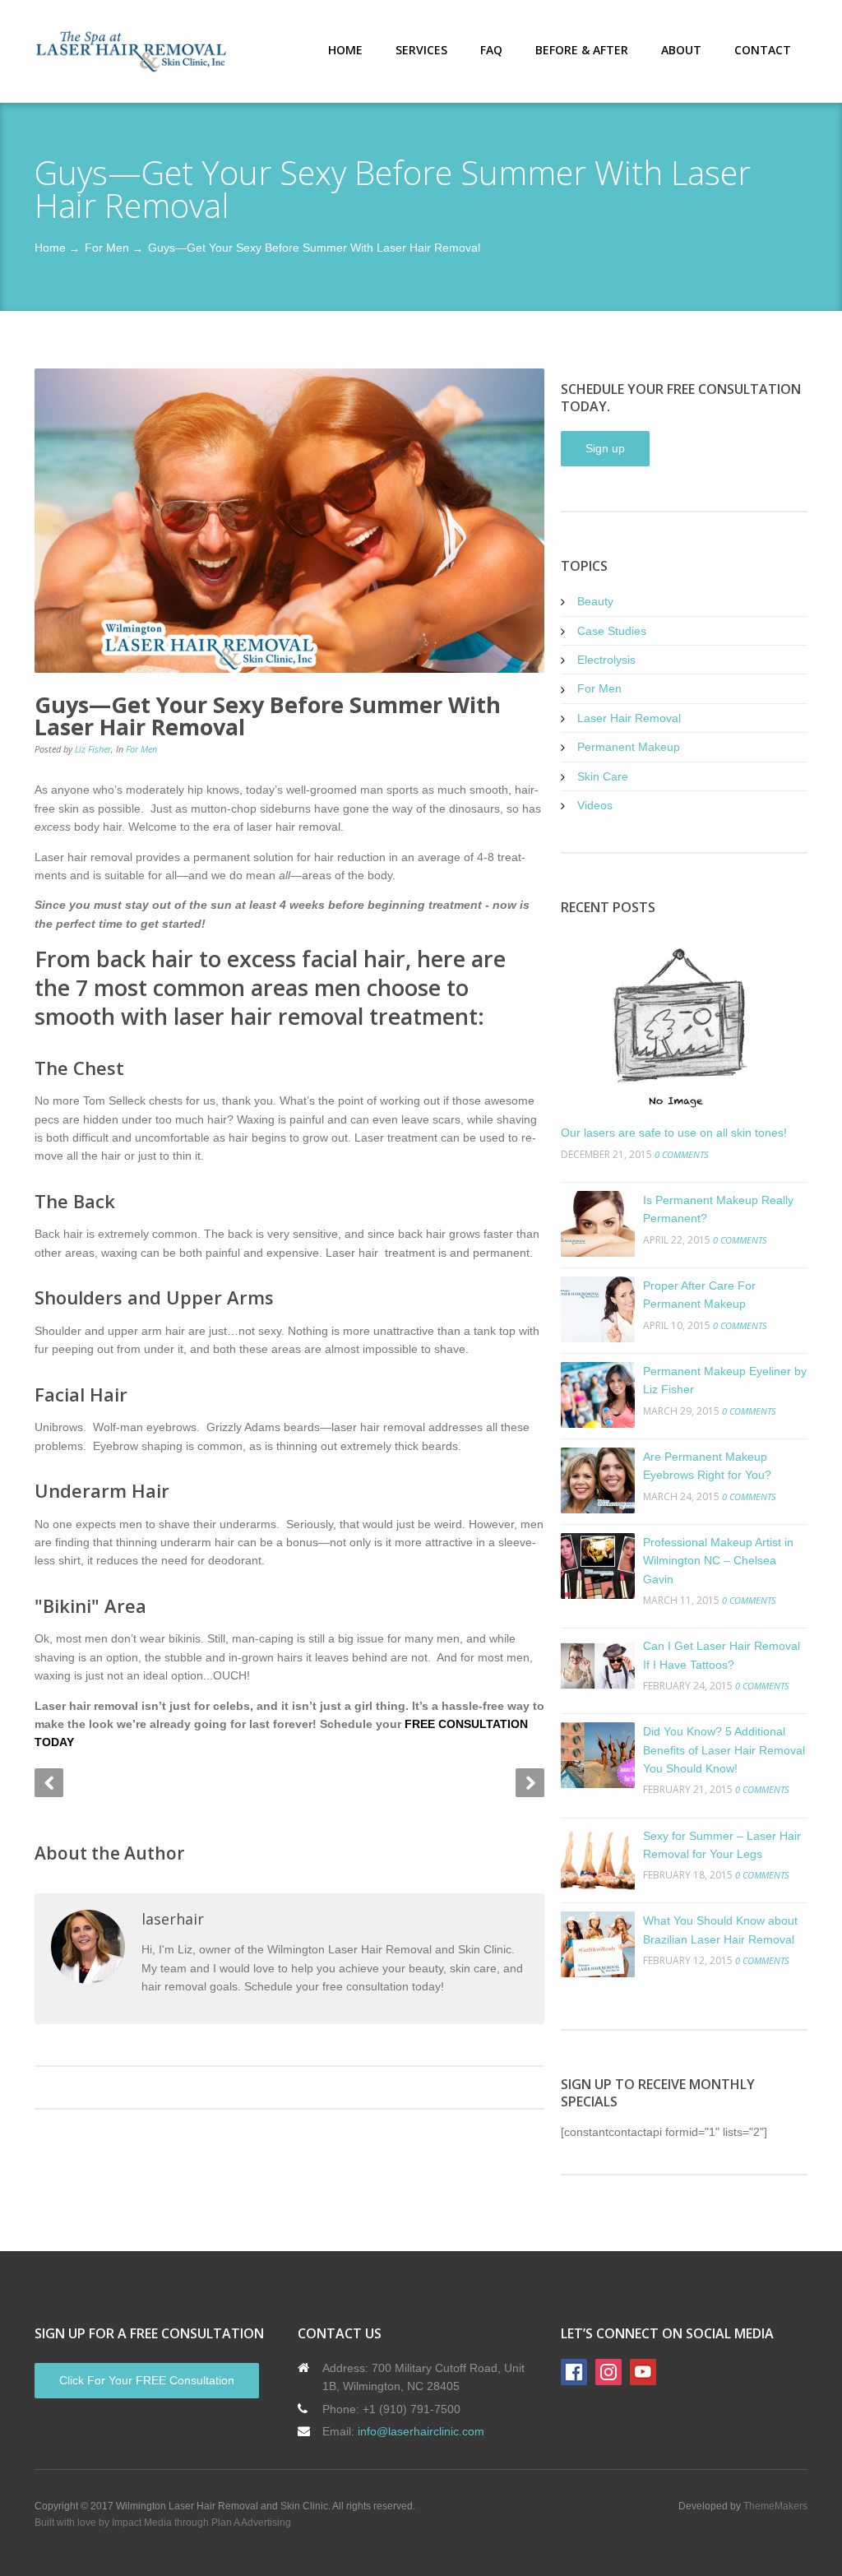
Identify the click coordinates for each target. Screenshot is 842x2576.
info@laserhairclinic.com (421, 2431)
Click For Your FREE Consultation (147, 2380)
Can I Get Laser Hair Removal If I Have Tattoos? (722, 1655)
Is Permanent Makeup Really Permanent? (718, 1209)
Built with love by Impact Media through (123, 2523)
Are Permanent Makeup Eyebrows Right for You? (707, 1466)
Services (421, 50)
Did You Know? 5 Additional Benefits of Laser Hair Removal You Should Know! (724, 1750)
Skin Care (603, 776)
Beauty (595, 601)
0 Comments (682, 1154)
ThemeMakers (775, 2506)
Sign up (605, 448)
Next (530, 1783)
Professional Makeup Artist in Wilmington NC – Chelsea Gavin (718, 1561)
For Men (107, 248)
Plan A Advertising (251, 2523)
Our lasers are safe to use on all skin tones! (674, 1133)
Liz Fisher (93, 749)
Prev (49, 1783)
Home (345, 50)
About (681, 50)
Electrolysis (606, 660)
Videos (595, 805)
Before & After (582, 50)
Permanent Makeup (629, 747)
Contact (763, 50)
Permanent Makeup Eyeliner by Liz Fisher (725, 1380)
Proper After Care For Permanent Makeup (699, 1295)
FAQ (491, 50)
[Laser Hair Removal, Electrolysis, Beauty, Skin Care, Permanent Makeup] (131, 52)
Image (289, 521)
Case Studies (612, 631)
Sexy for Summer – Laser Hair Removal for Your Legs (722, 1845)
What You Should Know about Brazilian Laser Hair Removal (720, 1930)
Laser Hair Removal (629, 718)
